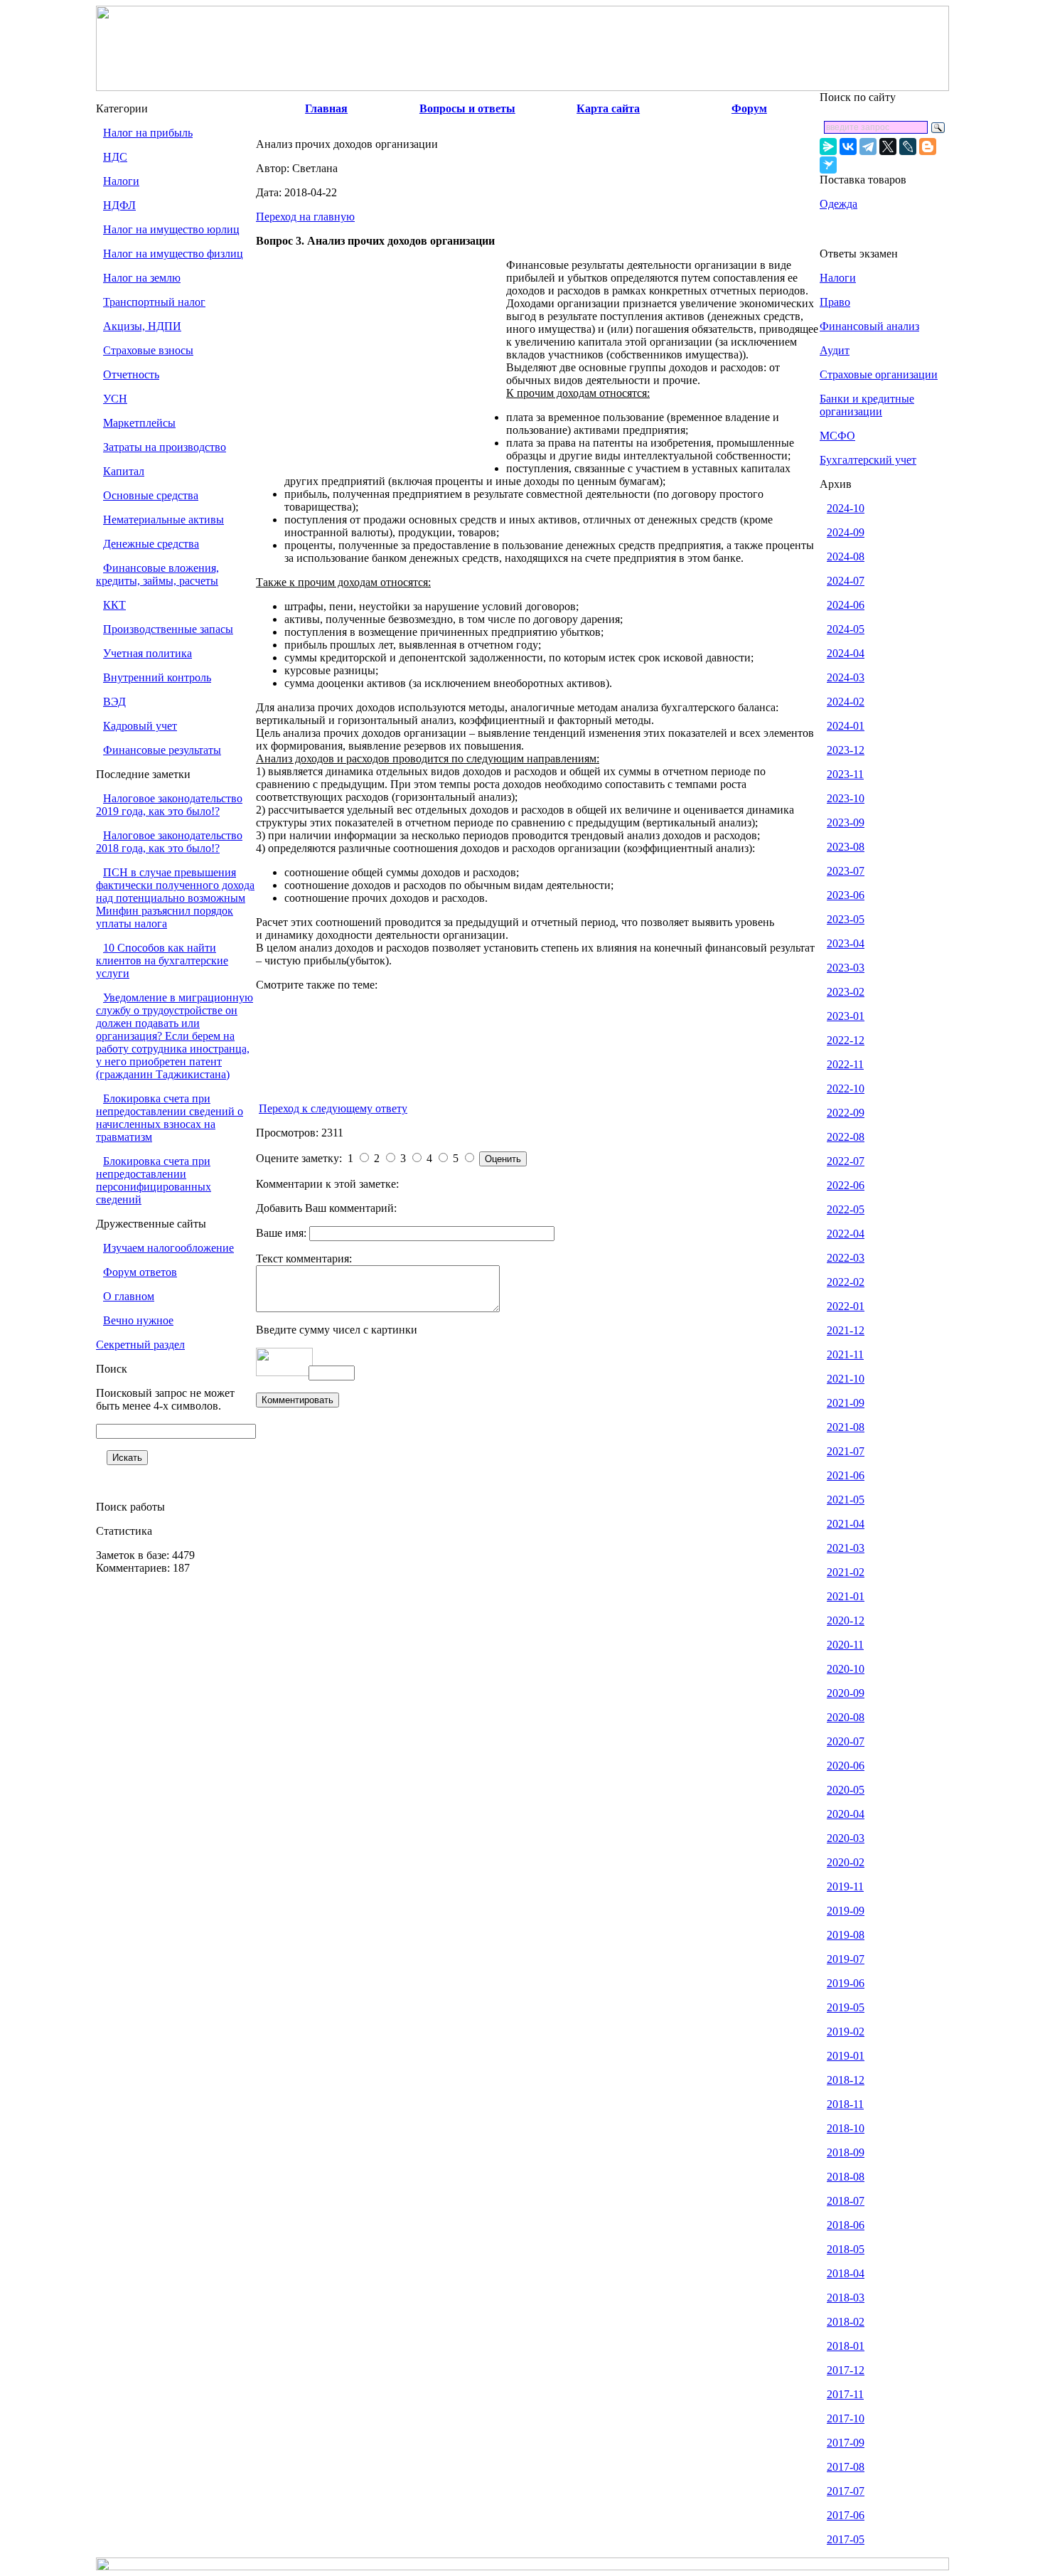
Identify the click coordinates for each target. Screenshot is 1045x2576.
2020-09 (846, 1693)
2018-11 (845, 2104)
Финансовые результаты (162, 750)
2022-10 (846, 1089)
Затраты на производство (165, 447)
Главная (326, 108)
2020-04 (846, 1814)
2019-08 (846, 1935)
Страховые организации (879, 374)
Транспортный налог (154, 302)
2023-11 (845, 774)
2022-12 (846, 1040)
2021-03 (846, 1548)
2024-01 (846, 726)
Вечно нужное (138, 1320)
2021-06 (846, 1475)
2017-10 (846, 2418)
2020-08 (846, 1717)
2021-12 (846, 1330)
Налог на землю (142, 278)
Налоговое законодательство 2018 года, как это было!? (169, 842)
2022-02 (846, 1282)
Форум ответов (140, 1272)
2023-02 (846, 992)
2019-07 (846, 1959)
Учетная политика (148, 653)
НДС (115, 157)
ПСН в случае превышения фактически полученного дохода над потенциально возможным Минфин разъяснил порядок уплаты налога (175, 898)
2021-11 (845, 1354)
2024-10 (846, 508)
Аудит (835, 350)
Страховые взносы (148, 350)
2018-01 (846, 2346)
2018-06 (846, 2225)
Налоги (121, 181)
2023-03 (846, 968)
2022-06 (846, 1185)
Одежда (838, 204)
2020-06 (846, 1766)
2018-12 (846, 2080)
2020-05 (846, 1790)
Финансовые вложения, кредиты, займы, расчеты (157, 574)
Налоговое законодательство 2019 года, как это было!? (169, 805)
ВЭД (114, 702)
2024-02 (846, 702)
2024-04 (846, 653)
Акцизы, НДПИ (142, 326)
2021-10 (846, 1379)
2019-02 (846, 2032)
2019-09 (846, 1911)
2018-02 (846, 2322)
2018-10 (846, 2128)
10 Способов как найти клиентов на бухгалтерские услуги (162, 960)
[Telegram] (868, 147)
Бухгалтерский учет (868, 460)
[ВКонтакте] (848, 147)
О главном (129, 1296)
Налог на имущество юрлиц (171, 229)
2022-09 (846, 1113)
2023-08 (846, 847)
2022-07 (846, 1161)
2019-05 (846, 2007)
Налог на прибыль (148, 133)
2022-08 (846, 1137)
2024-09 (846, 532)
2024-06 (846, 605)
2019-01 (846, 2056)
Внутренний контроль (157, 677)
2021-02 (846, 1572)
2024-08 (846, 557)
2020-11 (845, 1645)
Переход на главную (305, 217)
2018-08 (846, 2177)
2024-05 (846, 629)
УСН (115, 399)
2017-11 (845, 2394)
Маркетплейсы (139, 423)
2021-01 (846, 1596)
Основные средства (151, 495)
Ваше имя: (283, 1233)
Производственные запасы (168, 629)
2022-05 (846, 1209)
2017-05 (846, 2539)
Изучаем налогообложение (168, 1248)
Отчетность (131, 374)
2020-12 (846, 1620)
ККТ (114, 605)
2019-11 (845, 1886)
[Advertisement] (381, 364)
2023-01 (846, 1016)
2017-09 (846, 2443)
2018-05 (846, 2249)
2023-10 (846, 798)
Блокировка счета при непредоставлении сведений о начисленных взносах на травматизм (170, 1118)
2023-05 (846, 919)
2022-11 (845, 1064)
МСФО (837, 436)
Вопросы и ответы (467, 108)
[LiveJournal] (908, 147)
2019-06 (846, 1983)
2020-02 (846, 1862)
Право (835, 302)
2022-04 (846, 1234)
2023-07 (846, 871)
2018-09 (846, 2152)
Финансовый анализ (869, 326)
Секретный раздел (140, 1345)
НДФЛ (119, 205)
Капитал (124, 471)
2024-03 (846, 677)
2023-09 (846, 823)
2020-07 (846, 1741)
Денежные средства (151, 544)
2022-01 (846, 1306)
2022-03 (846, 1258)
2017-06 (846, 2515)
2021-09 (846, 1403)
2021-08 (846, 1427)
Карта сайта (608, 108)
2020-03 (846, 1838)
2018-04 (846, 2273)
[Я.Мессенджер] (828, 147)
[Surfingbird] (828, 165)
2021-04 (846, 1524)
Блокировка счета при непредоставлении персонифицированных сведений (154, 1180)
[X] (888, 147)
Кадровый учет (140, 726)
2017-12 (846, 2370)
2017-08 (846, 2467)
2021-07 (846, 1451)
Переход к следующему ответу (333, 1108)
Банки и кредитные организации (867, 405)
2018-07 (846, 2201)
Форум (749, 108)
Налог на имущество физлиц (173, 254)
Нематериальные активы (164, 520)
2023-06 (846, 895)
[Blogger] (928, 147)
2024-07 (846, 581)
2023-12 (846, 750)
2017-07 (846, 2491)
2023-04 (846, 943)
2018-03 (846, 2298)
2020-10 (846, 1669)
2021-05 (846, 1500)
